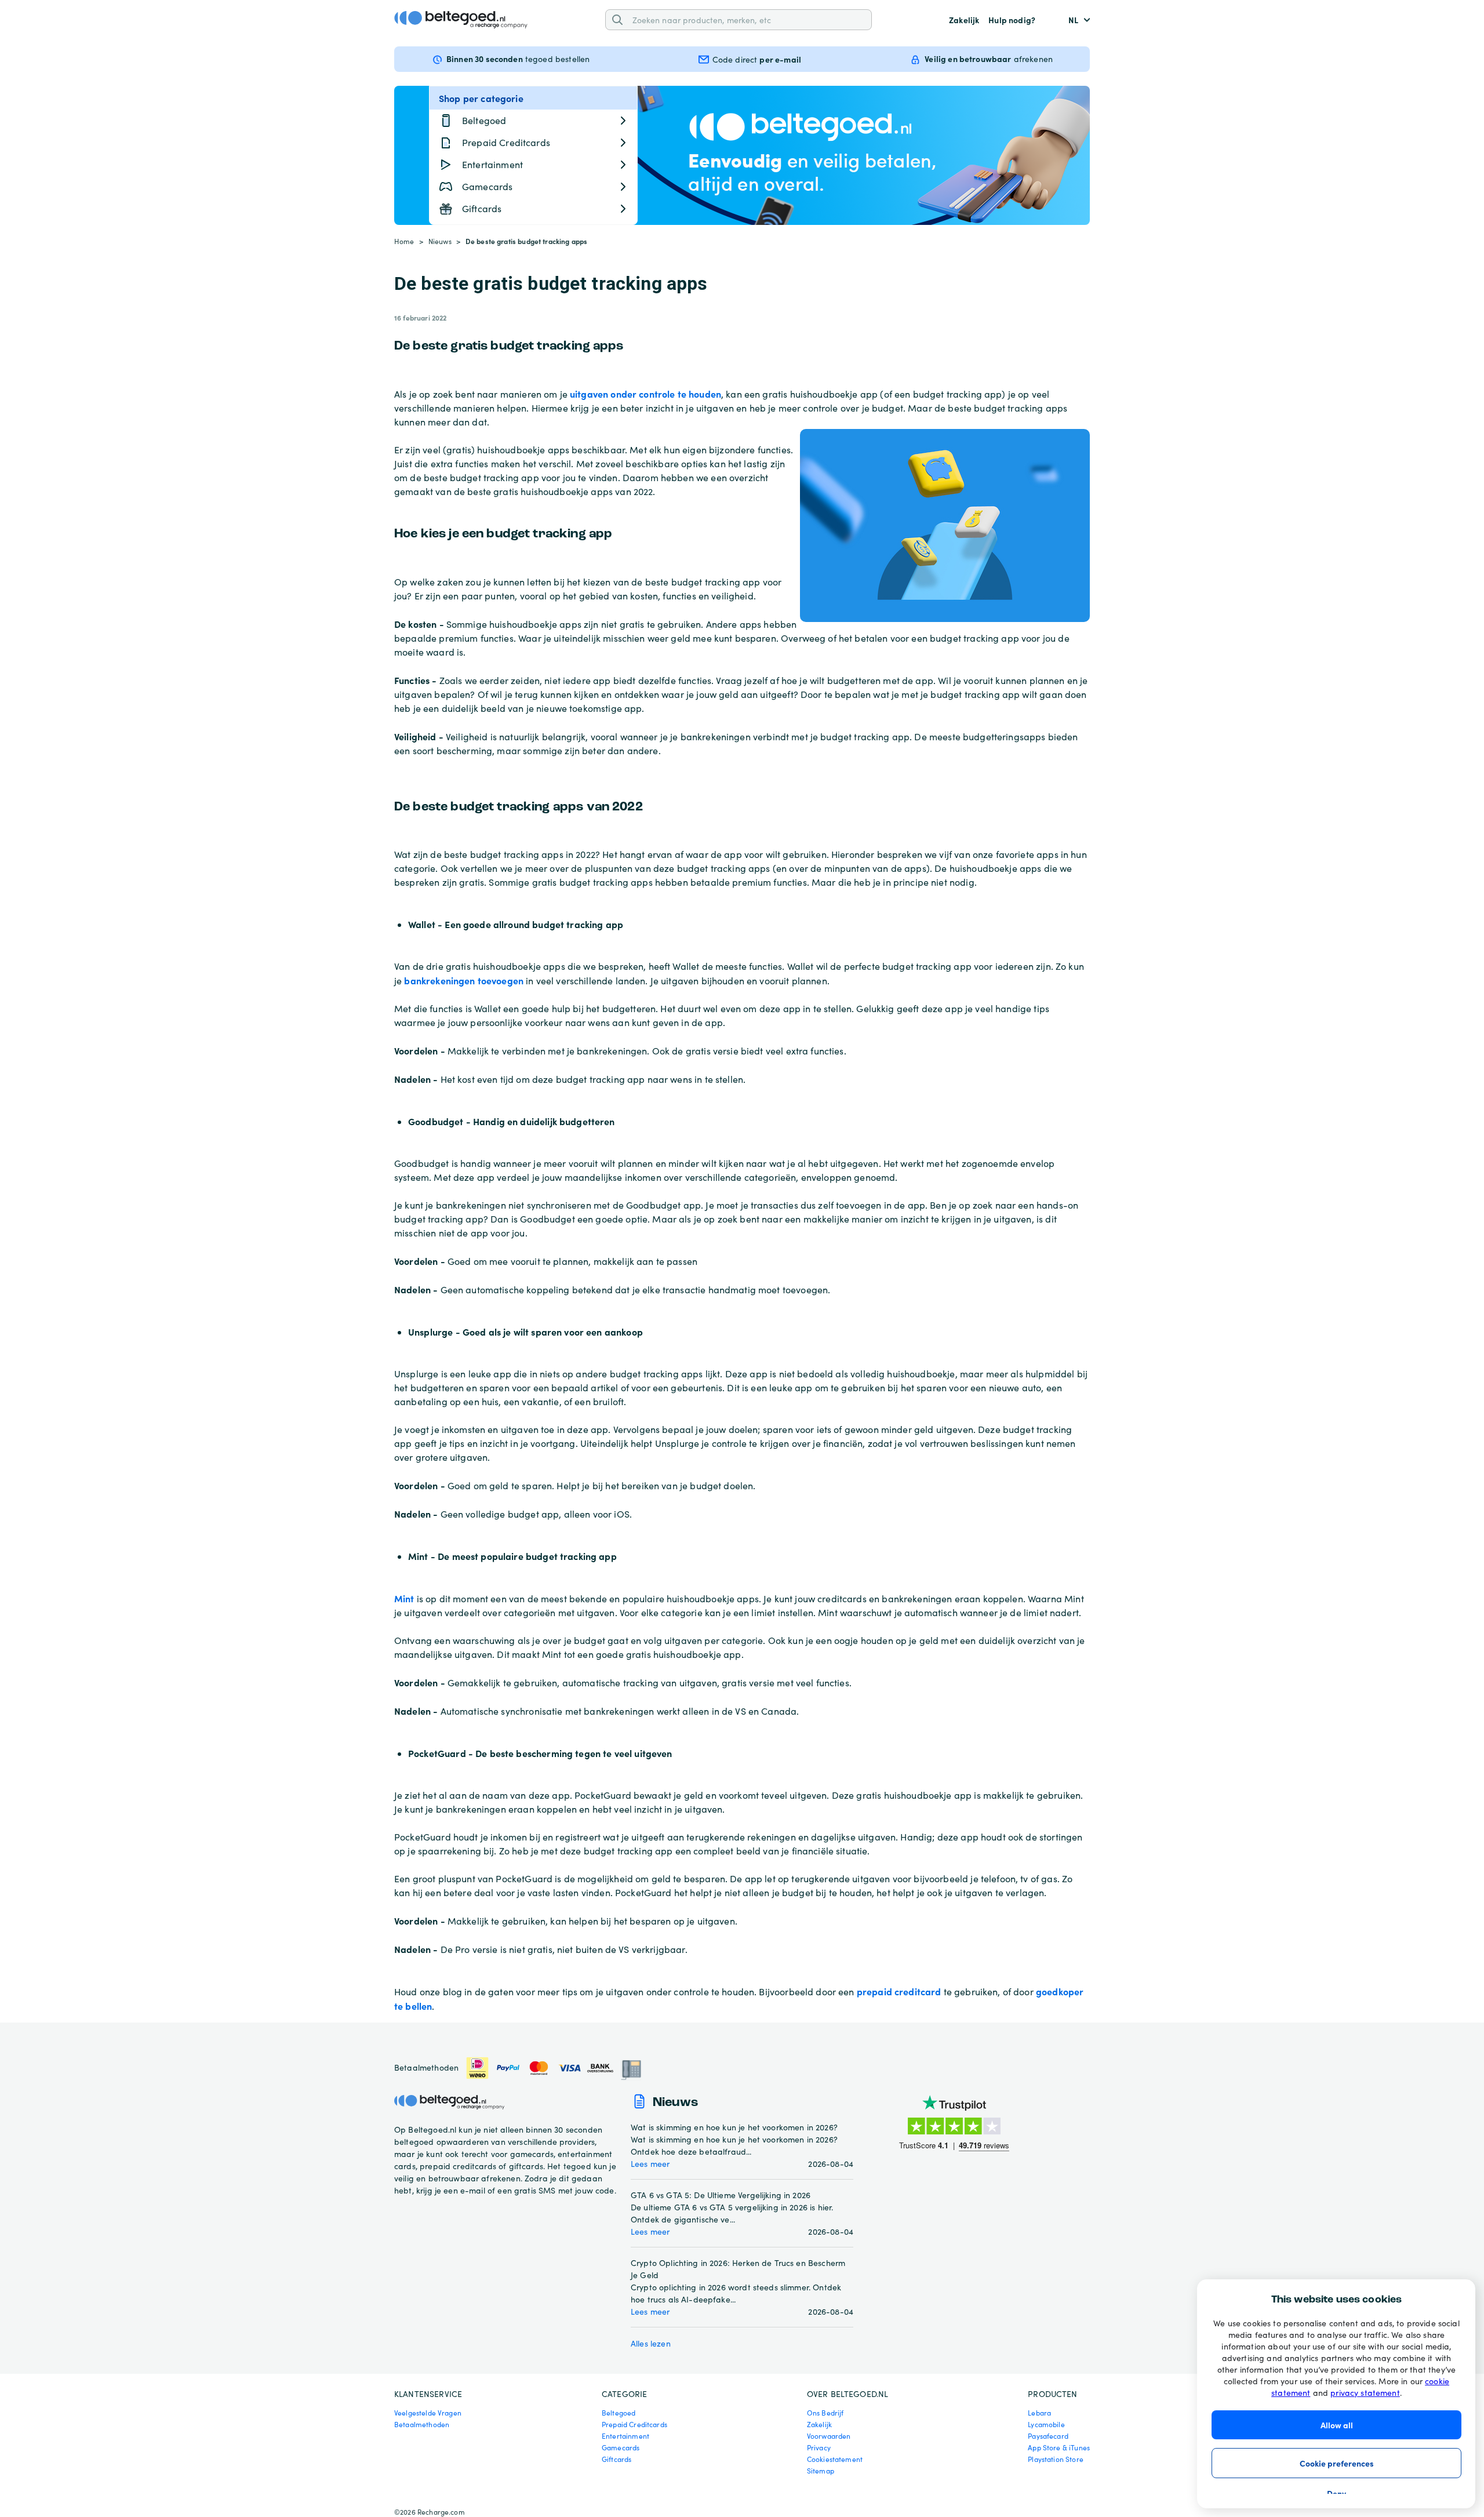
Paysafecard (1048, 2436)
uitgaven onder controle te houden (645, 394)
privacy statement (1365, 2393)
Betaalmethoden (422, 2424)
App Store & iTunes (1059, 2447)
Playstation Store (1056, 2459)
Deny (1336, 2493)
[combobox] (748, 19)
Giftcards (616, 2459)
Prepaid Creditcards (634, 2424)
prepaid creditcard (899, 1991)
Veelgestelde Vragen (428, 2413)
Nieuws (440, 241)
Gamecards (621, 2447)
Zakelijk (964, 20)
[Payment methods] (554, 2068)
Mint (404, 1598)
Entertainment (625, 2436)
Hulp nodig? (1012, 20)
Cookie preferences (1337, 2463)
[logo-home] (461, 20)
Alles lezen (651, 2343)
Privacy (819, 2447)
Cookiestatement (835, 2459)
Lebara (1039, 2413)
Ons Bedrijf (825, 2413)
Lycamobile (1046, 2424)
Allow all (1337, 2425)
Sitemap (821, 2471)
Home (404, 241)
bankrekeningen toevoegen (464, 980)
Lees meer (650, 2164)
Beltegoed (619, 2413)
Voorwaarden (829, 2436)
